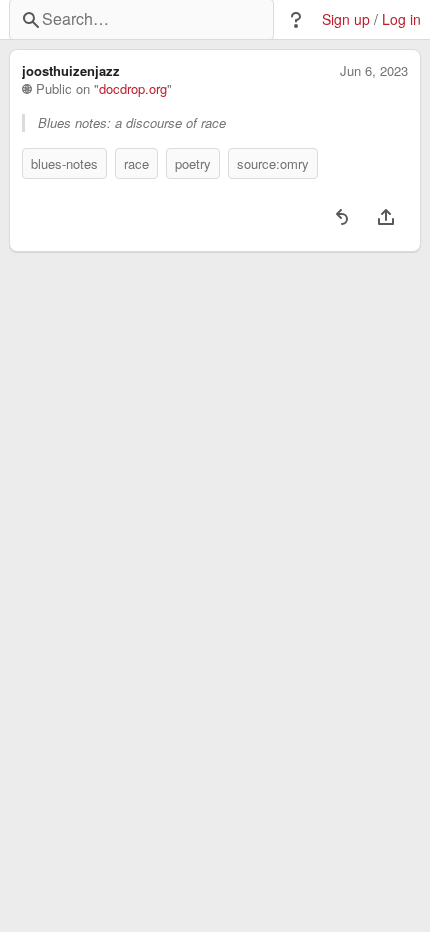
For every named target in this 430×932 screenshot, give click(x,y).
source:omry (273, 163)
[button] (296, 20)
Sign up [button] (346, 19)
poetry (193, 163)
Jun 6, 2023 (374, 71)
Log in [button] (401, 19)
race (136, 163)
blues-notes (64, 163)
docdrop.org (133, 89)
